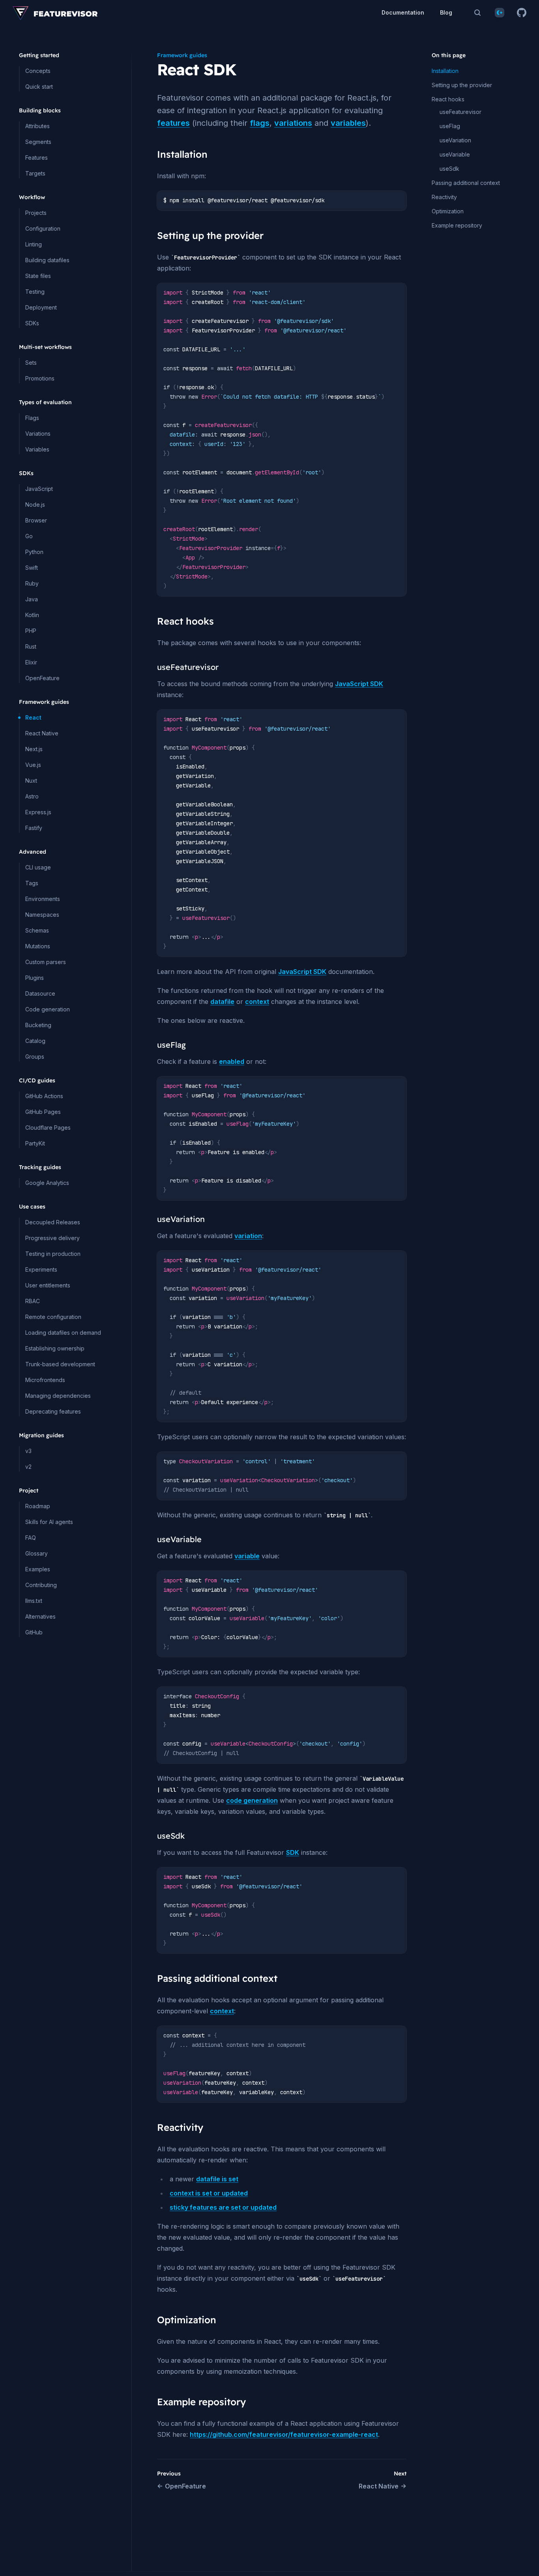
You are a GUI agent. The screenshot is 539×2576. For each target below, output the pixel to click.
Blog (446, 12)
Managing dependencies (58, 1396)
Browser (36, 520)
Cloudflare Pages (48, 1128)
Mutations (38, 946)
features (173, 123)
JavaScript (39, 489)
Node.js (35, 505)
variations (293, 123)
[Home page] (55, 13)
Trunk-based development (60, 1364)
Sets (31, 363)
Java (32, 599)
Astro (32, 796)
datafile (222, 1002)
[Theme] (500, 13)
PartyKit (35, 1143)
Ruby (32, 583)
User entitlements (48, 1285)
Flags (32, 418)
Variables (37, 449)
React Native (42, 733)
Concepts (38, 71)
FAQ (31, 1538)
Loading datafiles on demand (63, 1333)
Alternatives (40, 1616)
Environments (43, 899)
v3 (28, 1451)
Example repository (457, 225)
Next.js (34, 749)
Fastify (34, 828)
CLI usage (38, 867)
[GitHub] (522, 13)
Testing (35, 292)
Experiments (41, 1269)
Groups (35, 1057)
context (257, 1002)
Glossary (36, 1553)
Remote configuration (53, 1317)
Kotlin (32, 615)
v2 (28, 1467)
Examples (38, 1569)
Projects (36, 213)
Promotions (40, 378)
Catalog (35, 1041)
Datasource (40, 993)
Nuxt (31, 781)
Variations (38, 434)
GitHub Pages (43, 1112)
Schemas (37, 930)
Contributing (41, 1585)
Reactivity (444, 197)
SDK (293, 1852)
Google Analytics (47, 1183)
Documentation (403, 12)
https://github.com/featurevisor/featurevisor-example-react (284, 2434)
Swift (32, 568)
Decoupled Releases (53, 1222)
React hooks (448, 99)
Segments (38, 142)
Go (29, 536)
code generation (252, 1800)
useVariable (455, 154)
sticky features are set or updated (223, 2207)
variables (348, 123)
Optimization (448, 211)
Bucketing (38, 1025)
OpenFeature (42, 678)
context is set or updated (209, 2193)
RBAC (33, 1301)
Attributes (37, 126)
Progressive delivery (52, 1238)
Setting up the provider (462, 85)
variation (248, 1236)
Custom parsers (46, 962)
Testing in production (53, 1254)
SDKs (32, 323)
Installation (445, 71)
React (33, 717)
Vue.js (33, 765)
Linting (34, 244)
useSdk (449, 169)
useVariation (455, 140)
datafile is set (217, 2179)
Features (36, 158)
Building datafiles (47, 260)
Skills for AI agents (49, 1522)
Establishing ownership (55, 1348)
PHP (31, 631)
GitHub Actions (44, 1096)
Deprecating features (53, 1411)
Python (34, 552)
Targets (35, 173)
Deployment (41, 307)
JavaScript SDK (359, 684)
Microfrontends (45, 1380)
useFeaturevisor (460, 112)
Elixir (31, 662)
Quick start (39, 87)
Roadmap (38, 1506)
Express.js (38, 812)
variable (247, 1556)
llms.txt (34, 1601)
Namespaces (42, 915)
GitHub (34, 1632)
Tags (32, 883)
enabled (232, 1061)
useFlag (450, 126)
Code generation (48, 1009)
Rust (31, 646)
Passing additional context (466, 183)
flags (260, 123)
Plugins (35, 978)
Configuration (43, 229)
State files (38, 276)
